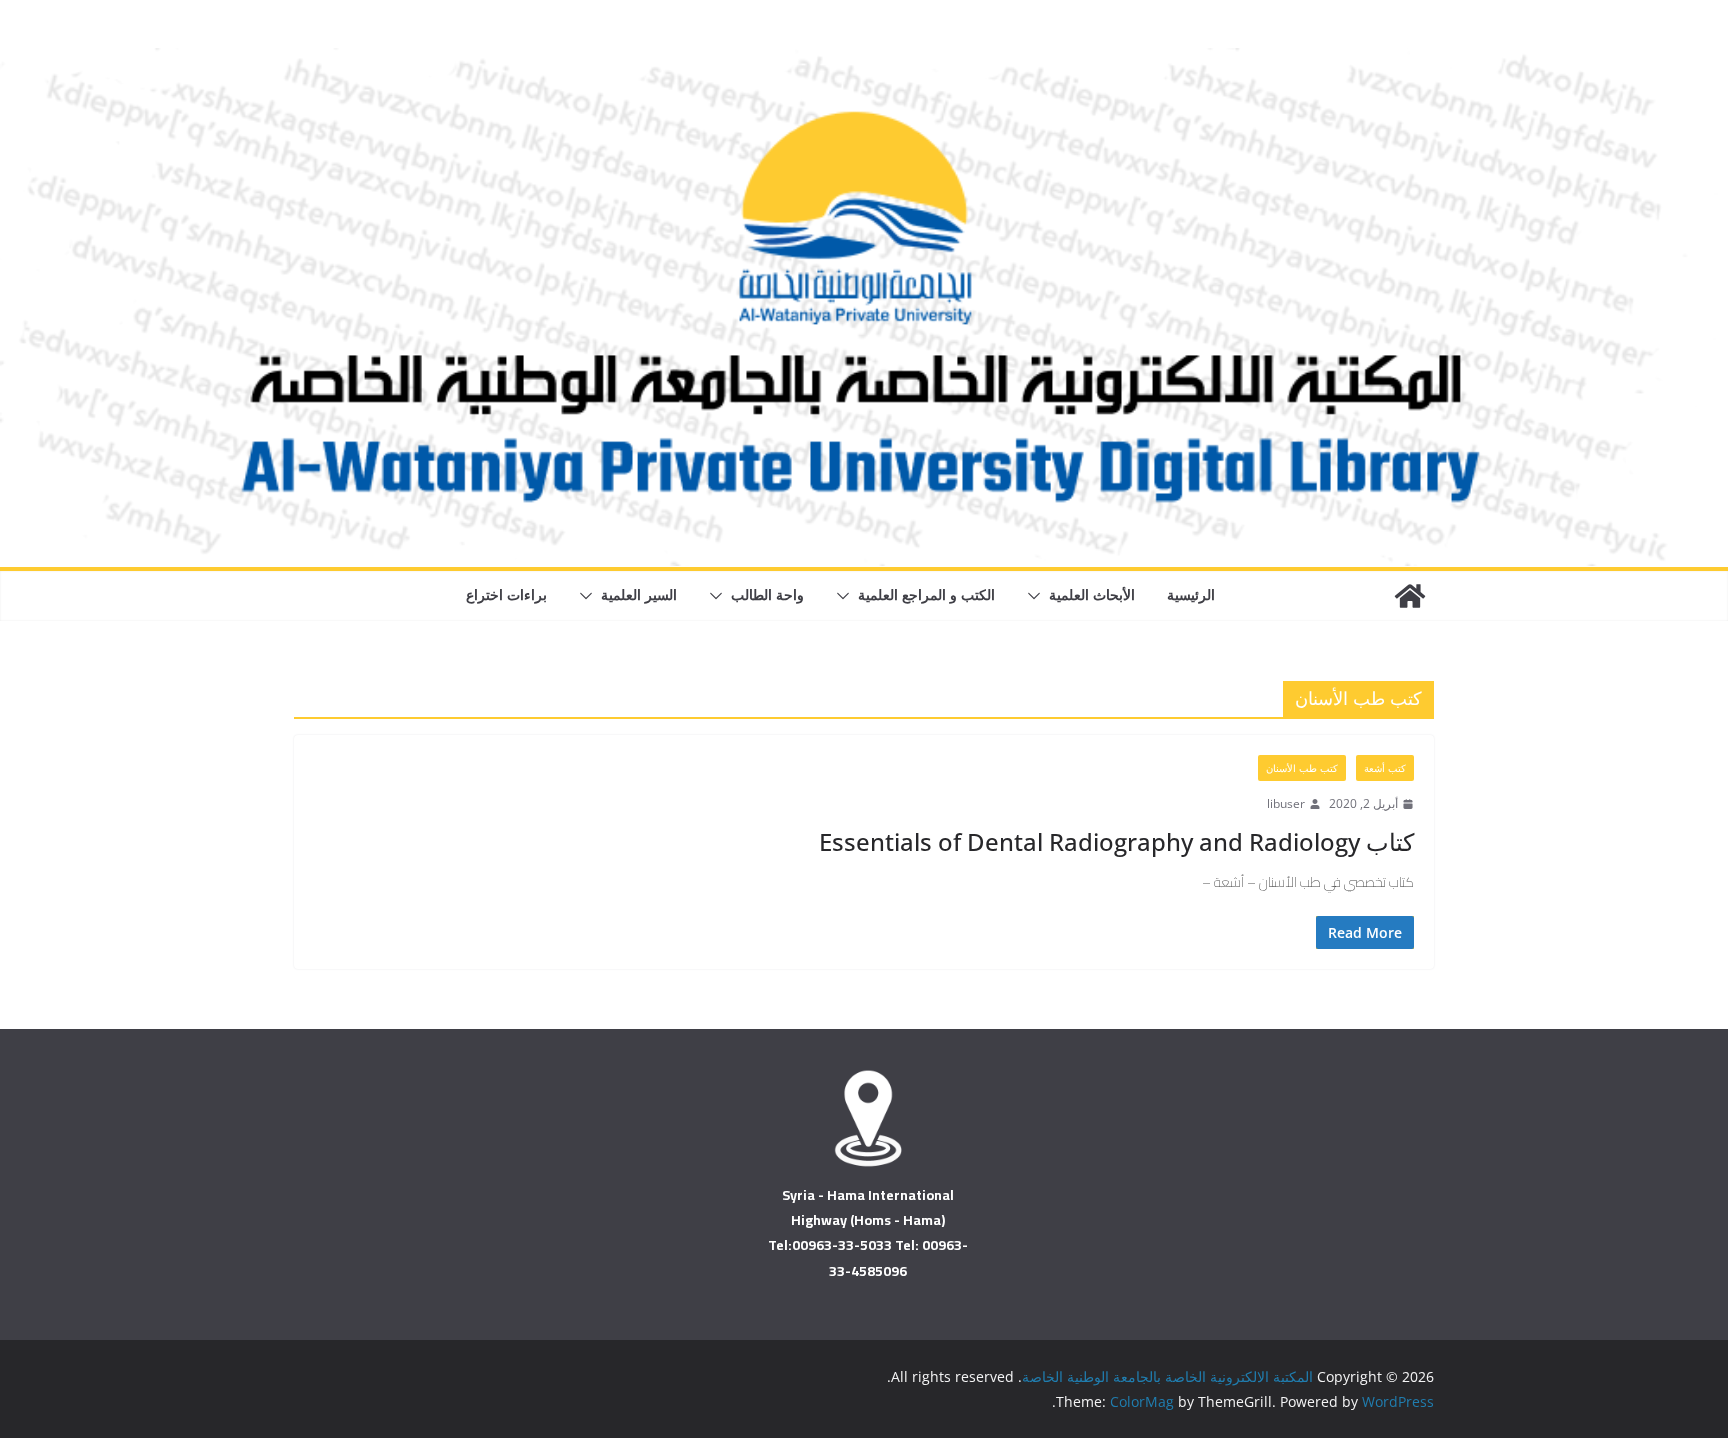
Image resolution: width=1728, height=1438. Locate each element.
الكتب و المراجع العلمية (926, 594)
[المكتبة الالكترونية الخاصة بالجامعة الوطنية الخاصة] (864, 62)
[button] (1038, 596)
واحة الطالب (767, 594)
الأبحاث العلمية (1092, 594)
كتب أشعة (1385, 768)
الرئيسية (1191, 594)
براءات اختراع (506, 594)
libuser (1286, 803)
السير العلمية (639, 594)
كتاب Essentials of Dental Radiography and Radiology (1116, 841)
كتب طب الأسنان (1302, 768)
